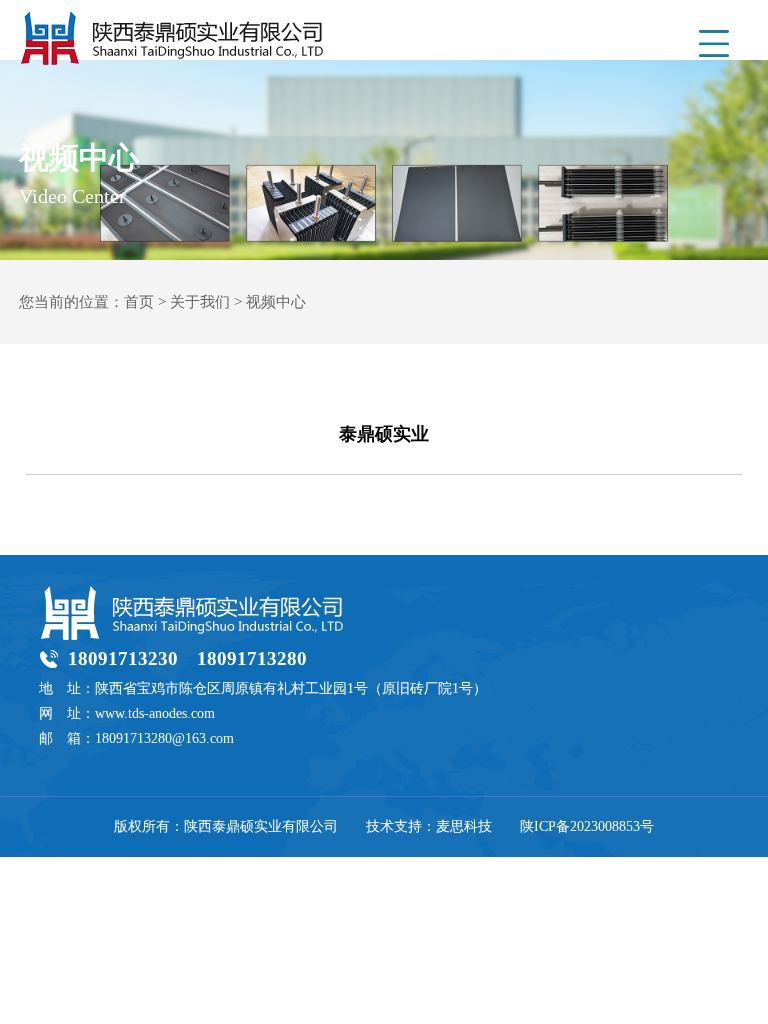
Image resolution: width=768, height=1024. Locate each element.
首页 (139, 302)
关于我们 (200, 302)
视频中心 (276, 302)
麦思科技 (464, 826)
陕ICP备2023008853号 (587, 826)
